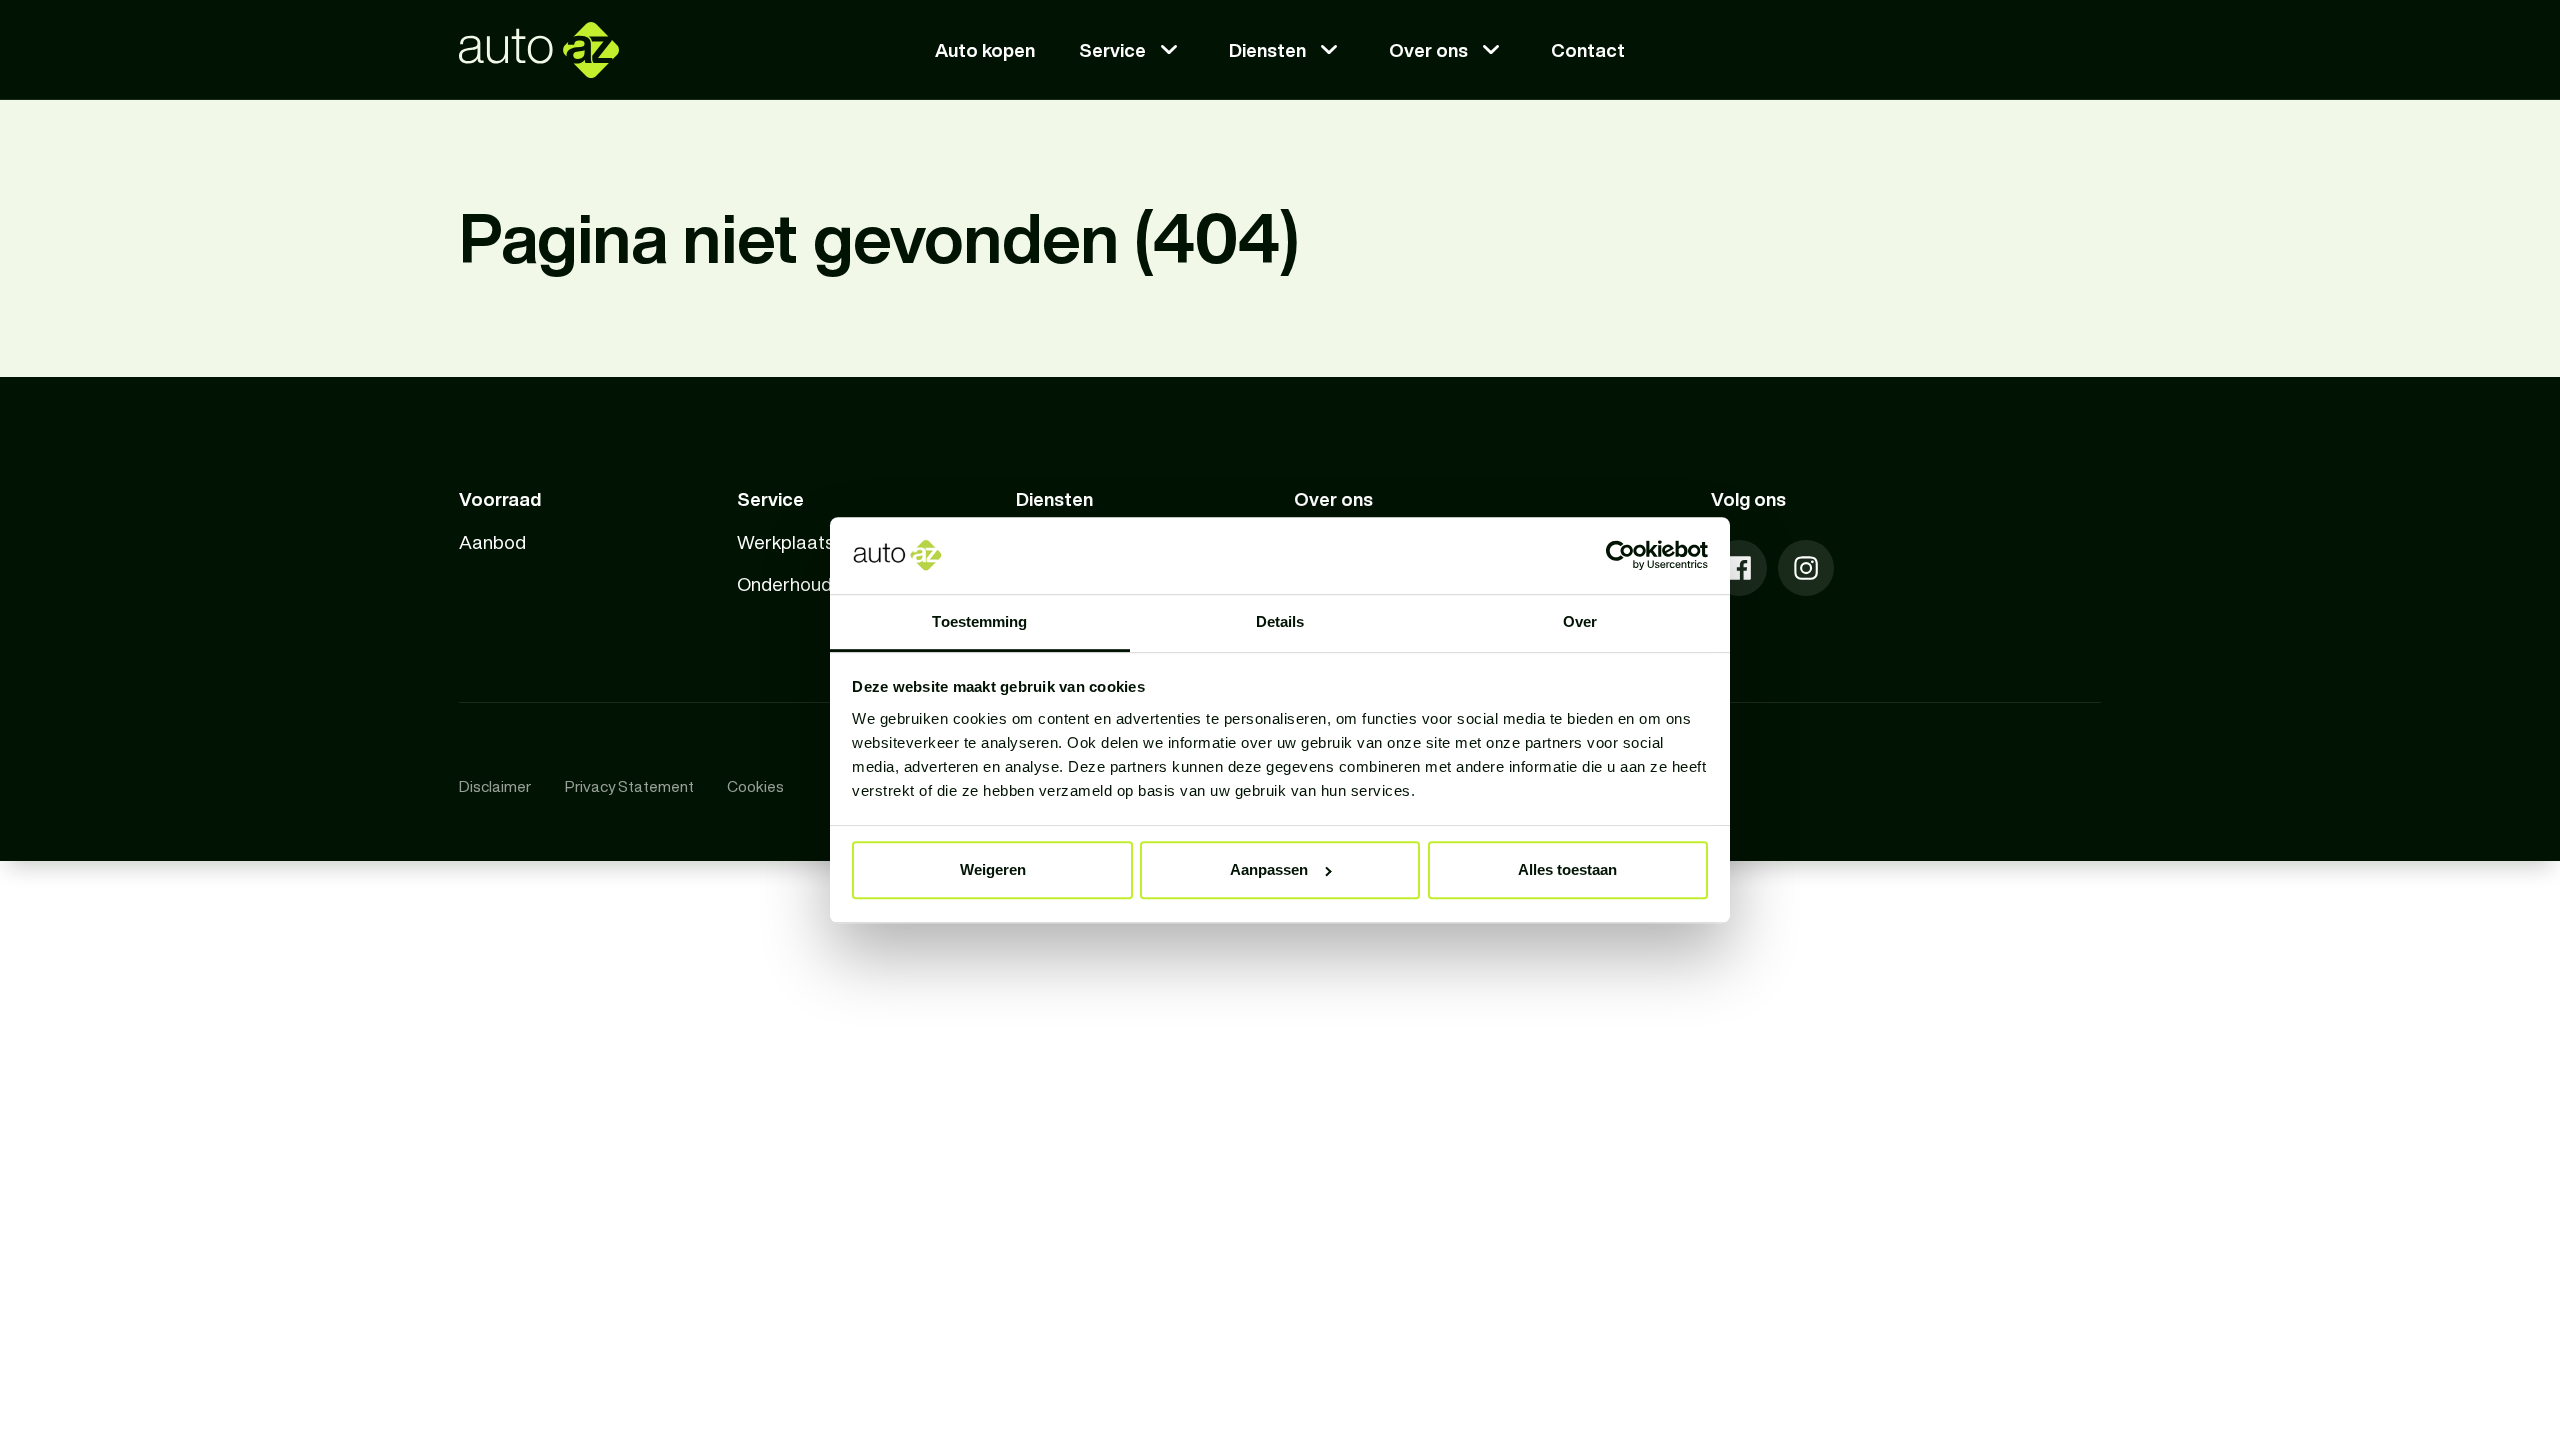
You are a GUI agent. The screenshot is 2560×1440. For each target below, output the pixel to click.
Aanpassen (1269, 869)
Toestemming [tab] (979, 621)
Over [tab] (1580, 621)
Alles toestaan (1567, 869)
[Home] (539, 50)
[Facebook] (1739, 568)
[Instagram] (1806, 568)
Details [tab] (1280, 621)
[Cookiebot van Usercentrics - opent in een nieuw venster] (1620, 556)
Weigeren (993, 869)
